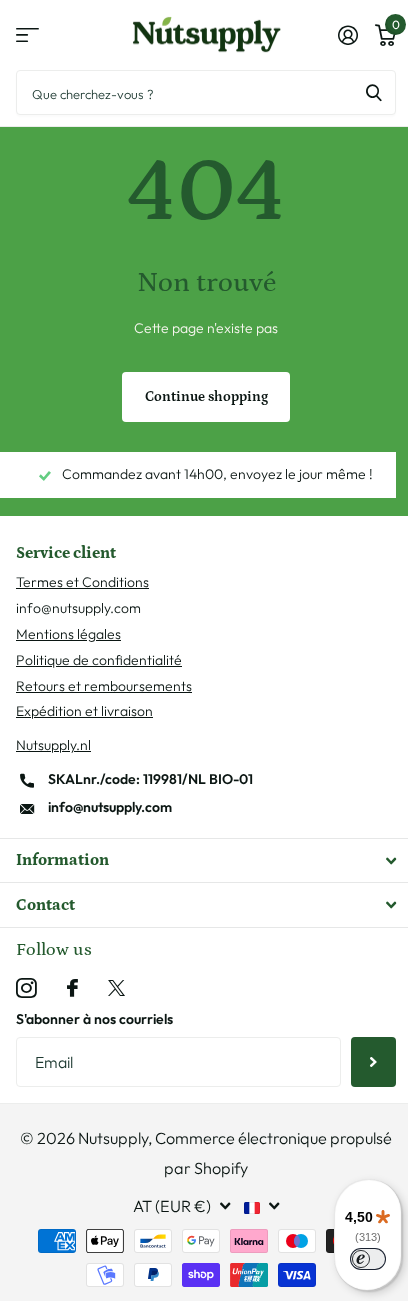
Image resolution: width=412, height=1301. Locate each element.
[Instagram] (26, 988)
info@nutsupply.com (110, 807)
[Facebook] (72, 988)
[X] (116, 989)
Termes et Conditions (82, 582)
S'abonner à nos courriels (94, 1019)
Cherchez (374, 92)
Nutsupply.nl (53, 745)
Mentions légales (68, 634)
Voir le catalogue (27, 35)
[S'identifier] (347, 35)
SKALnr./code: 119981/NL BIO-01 (150, 779)
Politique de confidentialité (99, 660)
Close (206, 860)
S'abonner (373, 1062)
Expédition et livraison (84, 711)
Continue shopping (206, 397)
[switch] (368, 1259)
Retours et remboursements (104, 686)
